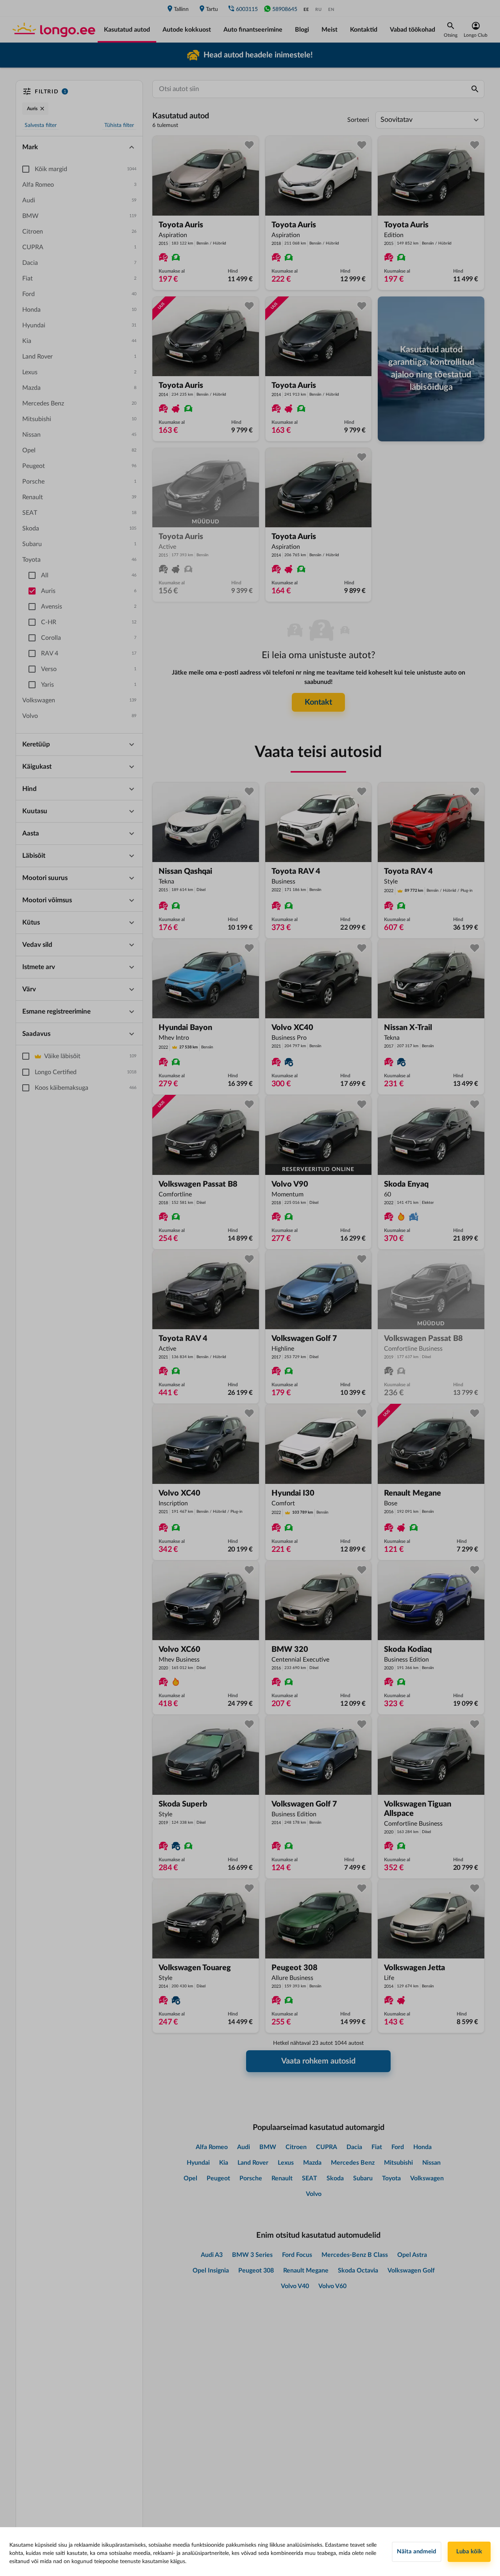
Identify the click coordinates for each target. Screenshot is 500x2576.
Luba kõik (469, 2552)
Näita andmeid (417, 2552)
